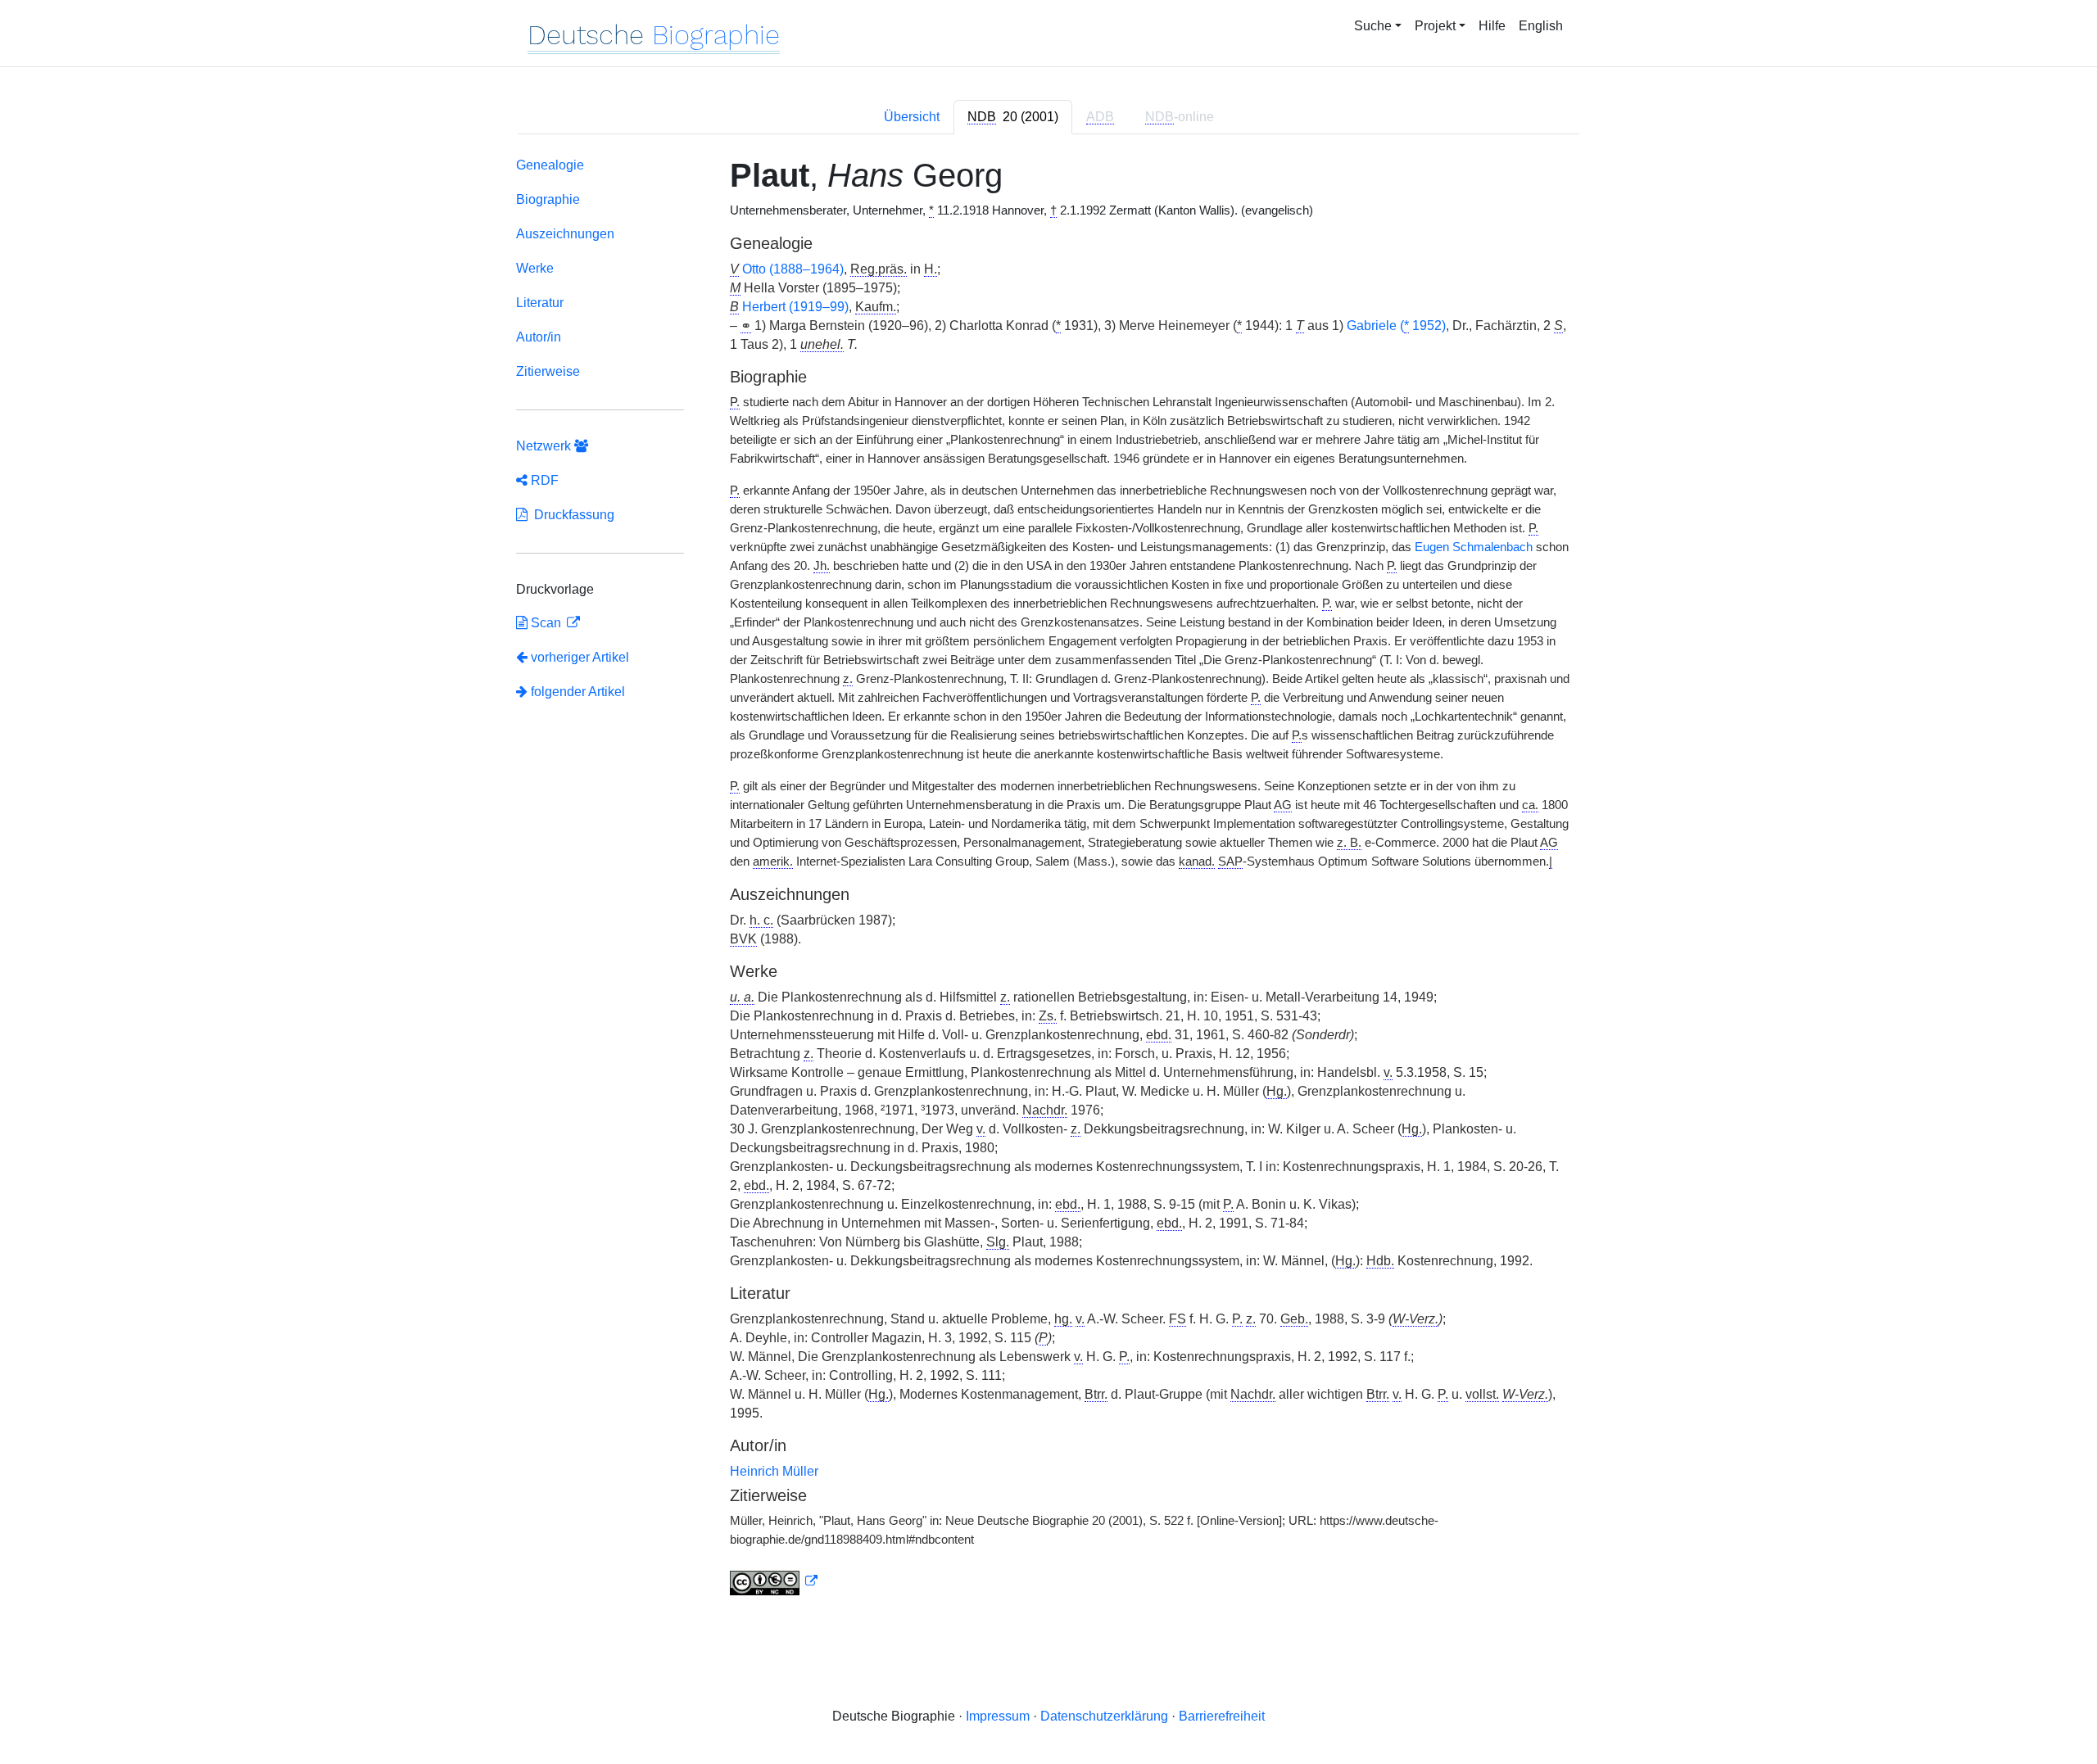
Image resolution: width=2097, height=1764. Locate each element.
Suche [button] (1373, 26)
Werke (535, 268)
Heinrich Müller (774, 1471)
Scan (546, 623)
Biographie (548, 199)
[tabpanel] (1048, 880)
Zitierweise (548, 371)
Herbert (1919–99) (795, 307)
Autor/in (539, 337)
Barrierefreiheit (1222, 1716)
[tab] (1013, 117)
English (1541, 26)
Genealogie (550, 165)
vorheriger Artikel (580, 657)
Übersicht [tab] (912, 117)
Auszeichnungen (565, 234)
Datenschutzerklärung (1104, 1716)
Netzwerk (545, 446)
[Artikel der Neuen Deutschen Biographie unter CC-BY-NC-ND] (774, 1581)
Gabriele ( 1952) (1396, 326)
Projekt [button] (1435, 26)
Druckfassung (571, 515)
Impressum (998, 1716)
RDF (543, 480)
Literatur (540, 303)
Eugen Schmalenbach (1474, 547)
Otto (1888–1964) (793, 269)
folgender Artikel (576, 692)
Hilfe (1492, 26)
